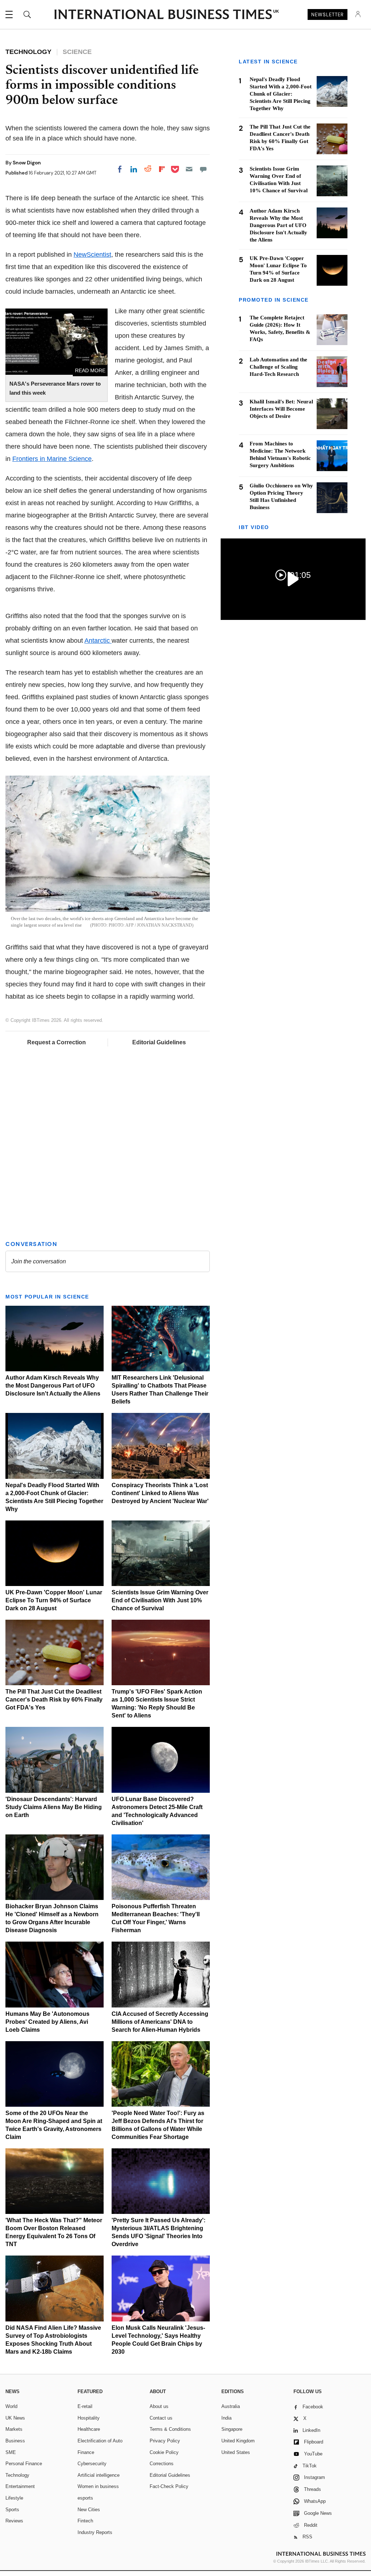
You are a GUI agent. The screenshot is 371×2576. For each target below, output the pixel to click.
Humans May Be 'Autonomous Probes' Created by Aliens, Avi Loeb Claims (47, 2022)
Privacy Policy (165, 2441)
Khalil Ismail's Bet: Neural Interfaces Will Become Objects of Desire (281, 409)
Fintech (85, 2521)
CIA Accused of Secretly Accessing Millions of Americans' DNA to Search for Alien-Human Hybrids (160, 2022)
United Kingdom (238, 2441)
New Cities (89, 2510)
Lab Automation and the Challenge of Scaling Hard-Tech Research (278, 367)
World (11, 2406)
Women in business (98, 2486)
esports (85, 2498)
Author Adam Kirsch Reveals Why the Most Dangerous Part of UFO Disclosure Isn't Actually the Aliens (53, 1386)
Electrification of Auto (100, 2441)
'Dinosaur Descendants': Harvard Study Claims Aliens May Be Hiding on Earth (54, 1807)
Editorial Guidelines (159, 1042)
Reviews (14, 2521)
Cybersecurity (92, 2464)
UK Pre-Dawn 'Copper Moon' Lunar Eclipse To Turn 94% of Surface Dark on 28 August (54, 1600)
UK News (15, 2418)
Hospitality (89, 2418)
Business (15, 2441)
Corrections (162, 2464)
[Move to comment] (203, 169)
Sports (12, 2510)
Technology (17, 2475)
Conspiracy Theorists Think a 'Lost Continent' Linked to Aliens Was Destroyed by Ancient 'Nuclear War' (160, 1493)
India (226, 2418)
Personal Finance (24, 2464)
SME (11, 2452)
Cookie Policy (164, 2452)
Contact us (161, 2418)
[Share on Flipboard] (162, 169)
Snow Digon (27, 163)
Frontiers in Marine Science (52, 459)
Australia (231, 2406)
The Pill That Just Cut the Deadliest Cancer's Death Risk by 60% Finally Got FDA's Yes (54, 1700)
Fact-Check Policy (169, 2486)
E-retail (85, 2406)
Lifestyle (14, 2498)
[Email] (189, 169)
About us (159, 2406)
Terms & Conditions (170, 2429)
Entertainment (20, 2486)
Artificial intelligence (99, 2475)
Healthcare (89, 2429)
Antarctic (98, 641)
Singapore (232, 2429)
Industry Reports (95, 2532)
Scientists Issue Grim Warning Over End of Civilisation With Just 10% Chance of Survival (160, 1600)
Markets (14, 2429)
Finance (86, 2452)
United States (236, 2452)
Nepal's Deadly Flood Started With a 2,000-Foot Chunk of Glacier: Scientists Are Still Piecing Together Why (281, 94)
